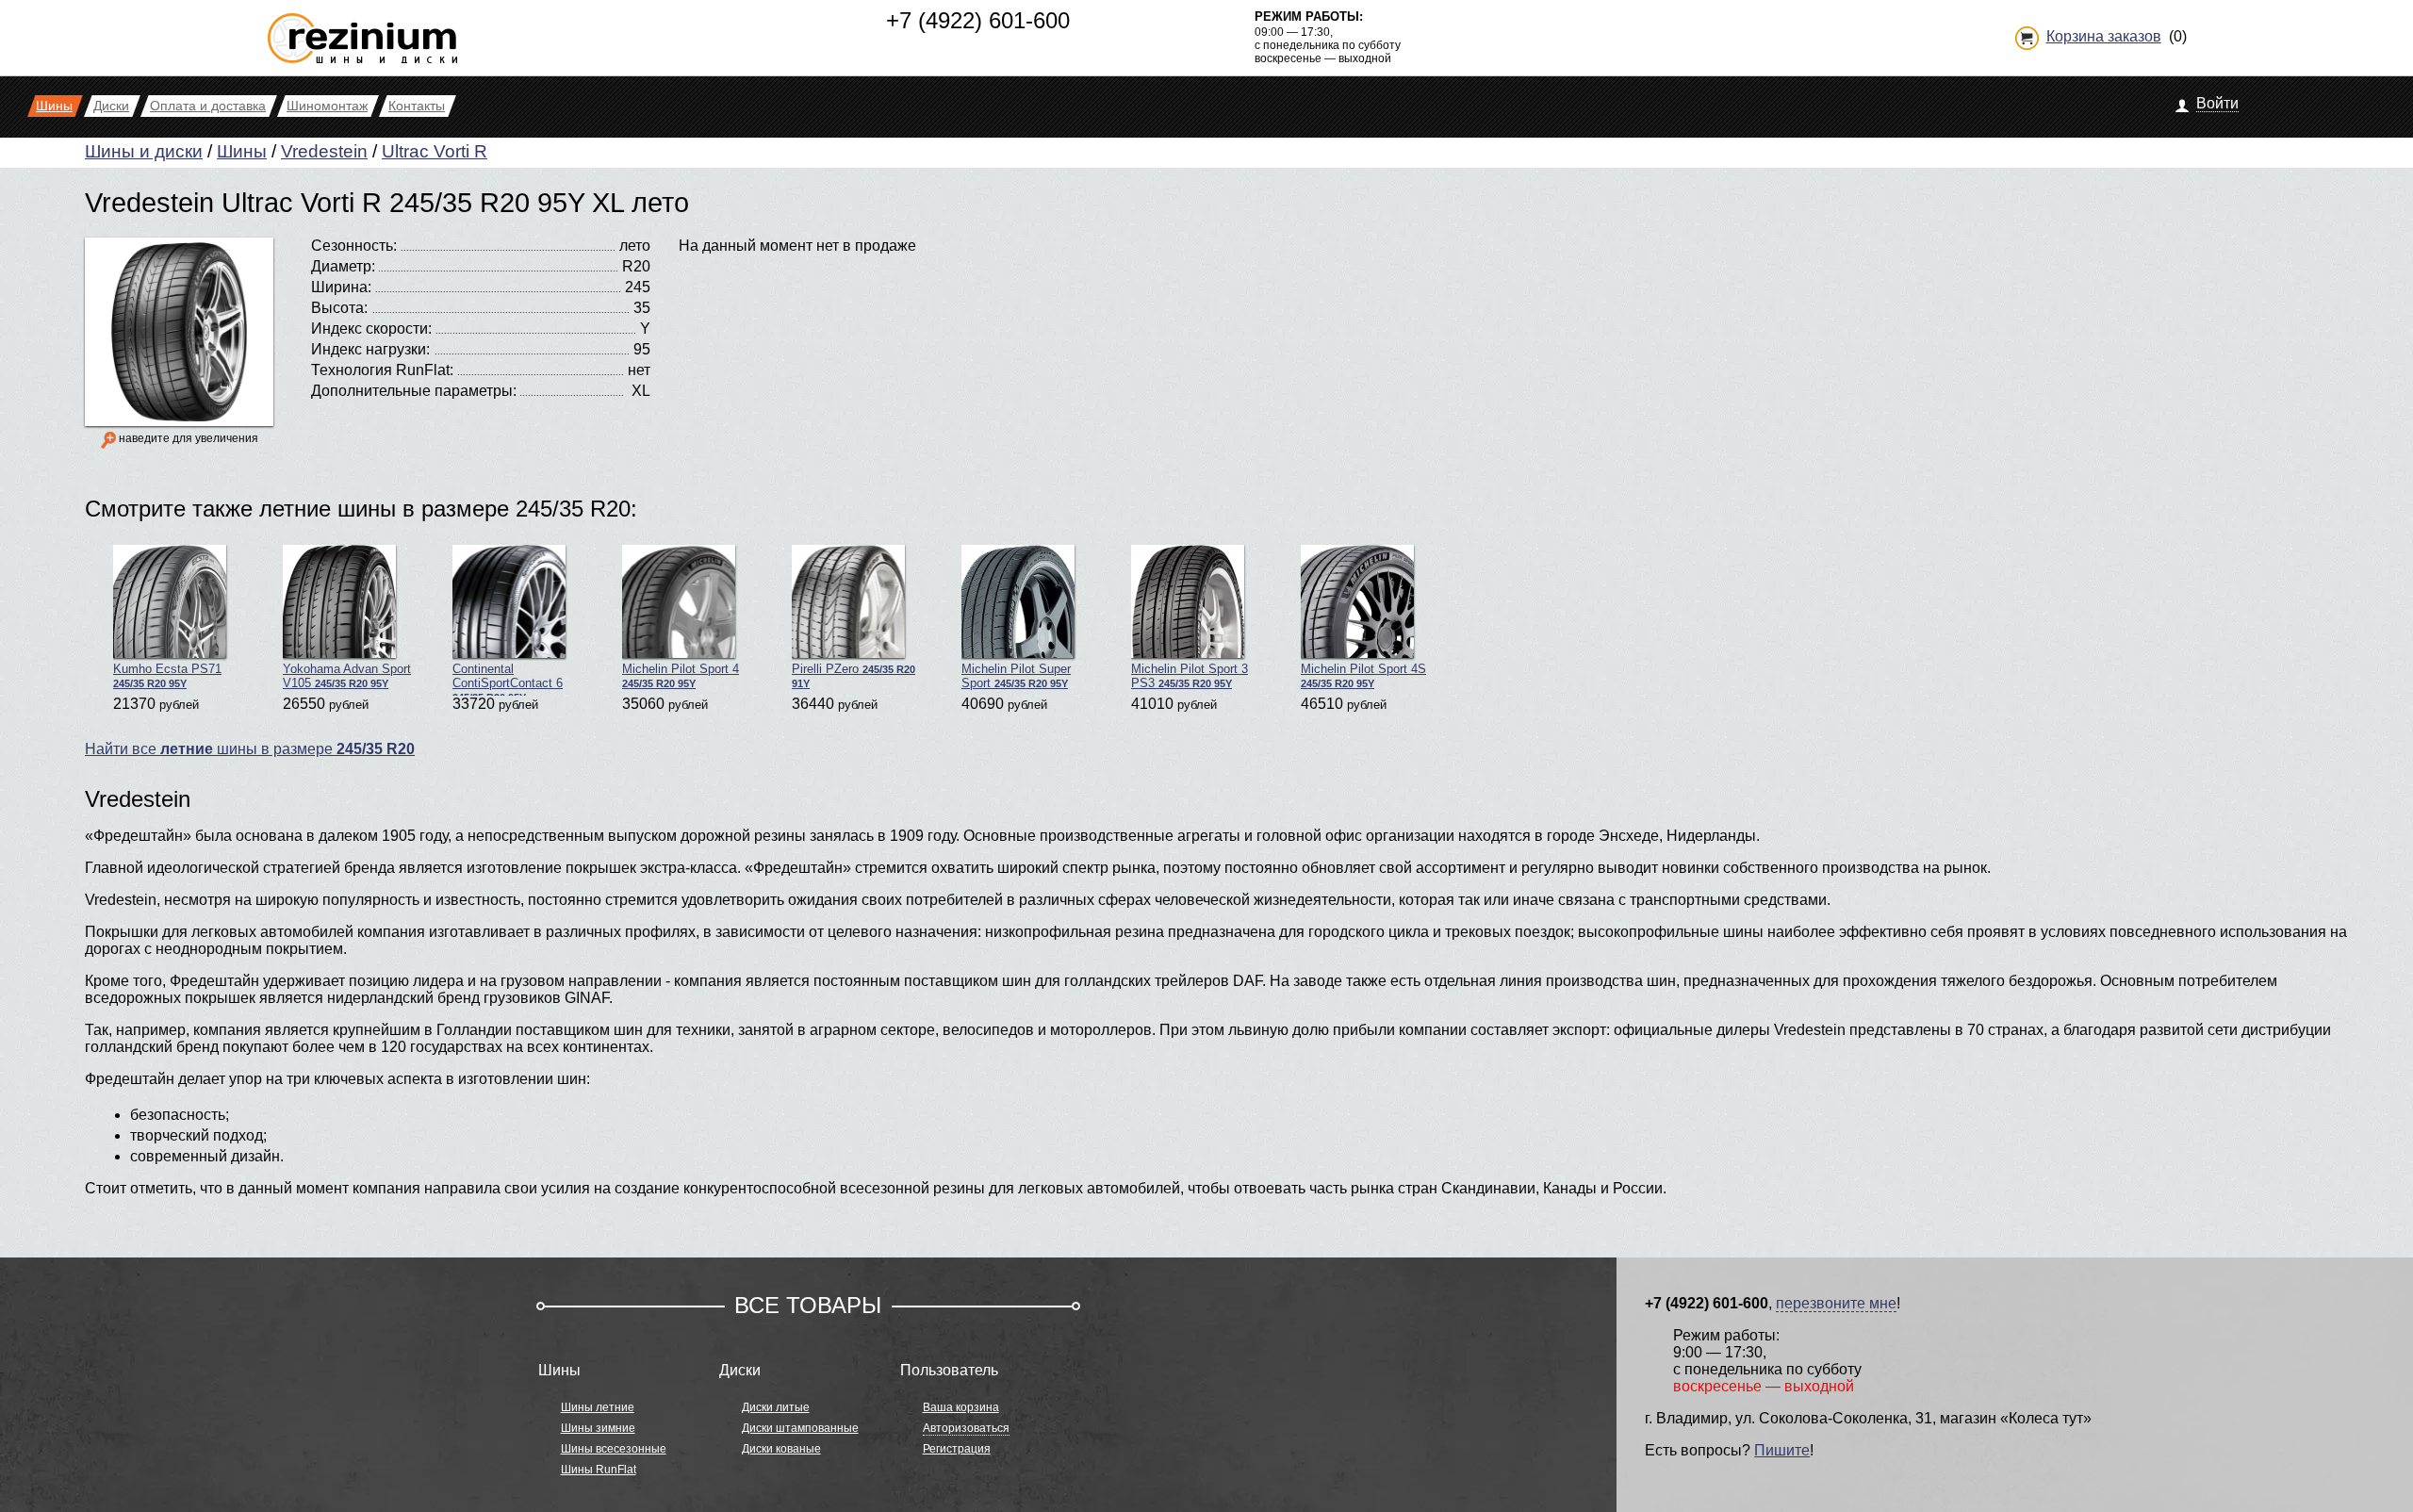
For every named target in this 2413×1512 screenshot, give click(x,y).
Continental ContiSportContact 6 (508, 679)
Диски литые (776, 1407)
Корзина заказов (2104, 36)
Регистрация (957, 1449)
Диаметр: (343, 266)
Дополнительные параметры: (414, 391)
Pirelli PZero (854, 675)
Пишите (1782, 1450)
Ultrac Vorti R (435, 151)
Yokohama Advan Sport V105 (347, 676)
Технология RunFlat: (382, 370)
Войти (2217, 103)
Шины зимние (598, 1428)
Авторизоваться (966, 1428)
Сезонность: (354, 246)
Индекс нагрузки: (370, 349)
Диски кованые (781, 1449)
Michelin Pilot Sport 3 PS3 (1190, 676)
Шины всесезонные (614, 1449)
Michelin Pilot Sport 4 (681, 675)
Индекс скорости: (371, 329)
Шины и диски (144, 151)
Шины (242, 151)
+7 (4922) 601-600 (978, 20)
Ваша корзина (961, 1407)
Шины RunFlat (599, 1470)
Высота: (339, 308)
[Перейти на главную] (362, 31)
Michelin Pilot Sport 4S (1363, 675)
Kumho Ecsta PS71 (167, 675)
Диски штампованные (800, 1428)
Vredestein (324, 151)
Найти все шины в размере (250, 749)
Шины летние (598, 1407)
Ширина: (341, 287)
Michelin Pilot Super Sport (1016, 676)
